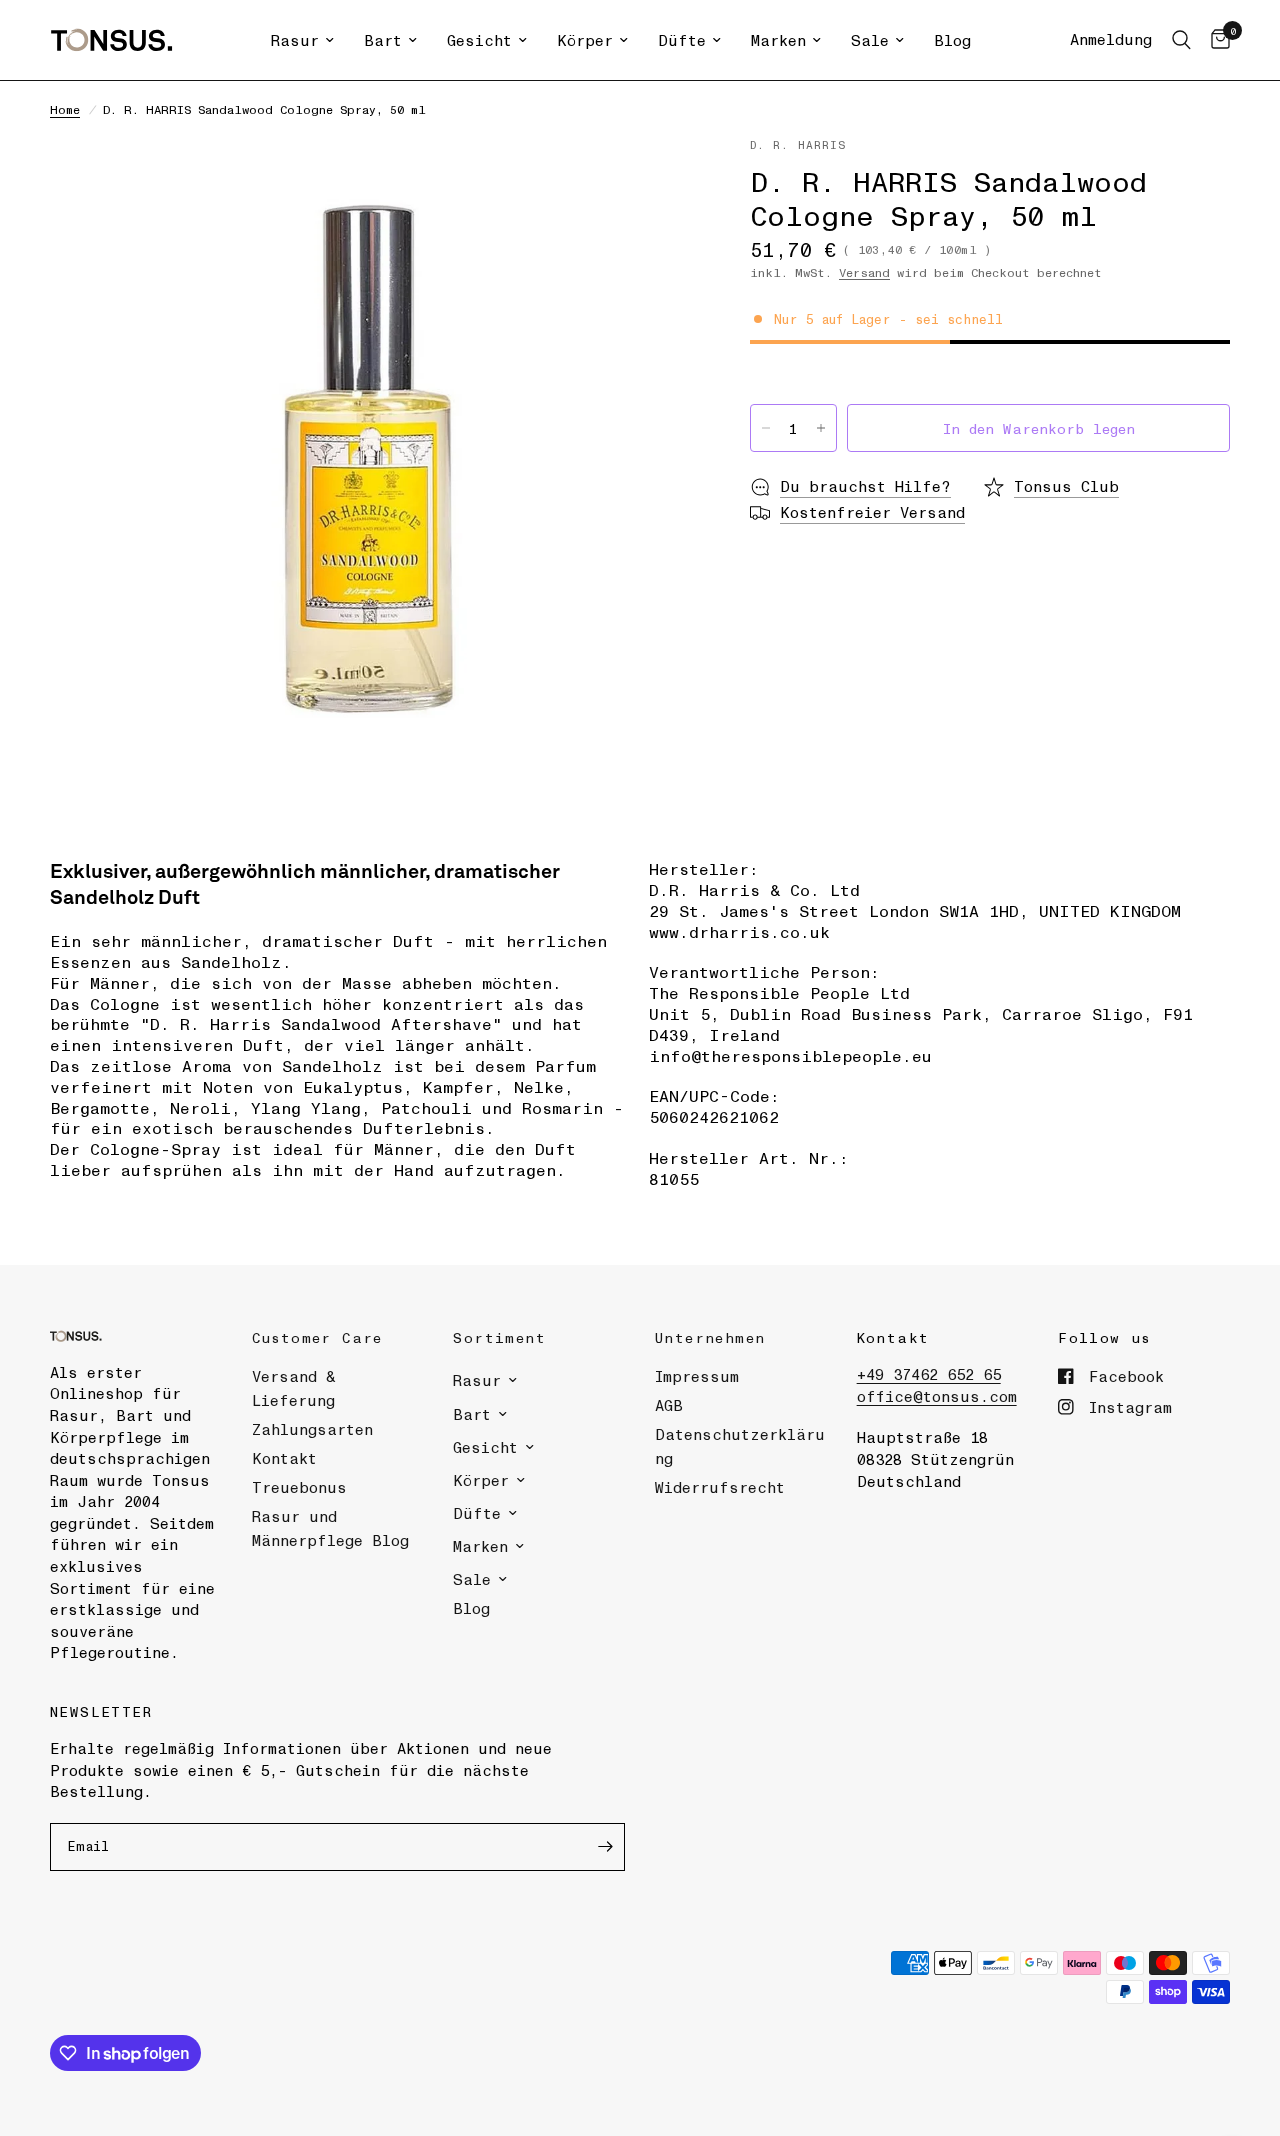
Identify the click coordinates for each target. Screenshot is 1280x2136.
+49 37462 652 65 (929, 1374)
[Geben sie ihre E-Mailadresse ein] (605, 1847)
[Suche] (1181, 40)
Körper (585, 40)
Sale (870, 40)
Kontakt (284, 1458)
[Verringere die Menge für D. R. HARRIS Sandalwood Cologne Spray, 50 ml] (766, 428)
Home (65, 109)
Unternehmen (710, 1337)
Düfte (682, 40)
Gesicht (479, 40)
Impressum (697, 1376)
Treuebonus (299, 1487)
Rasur (295, 40)
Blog (952, 40)
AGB (669, 1405)
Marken (778, 40)
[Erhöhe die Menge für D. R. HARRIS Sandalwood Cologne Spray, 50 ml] (821, 428)
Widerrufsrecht (720, 1487)
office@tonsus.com (937, 1396)
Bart (383, 40)
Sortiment (499, 1337)
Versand (864, 272)
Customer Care (317, 1337)
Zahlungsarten (312, 1429)
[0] (1215, 40)
